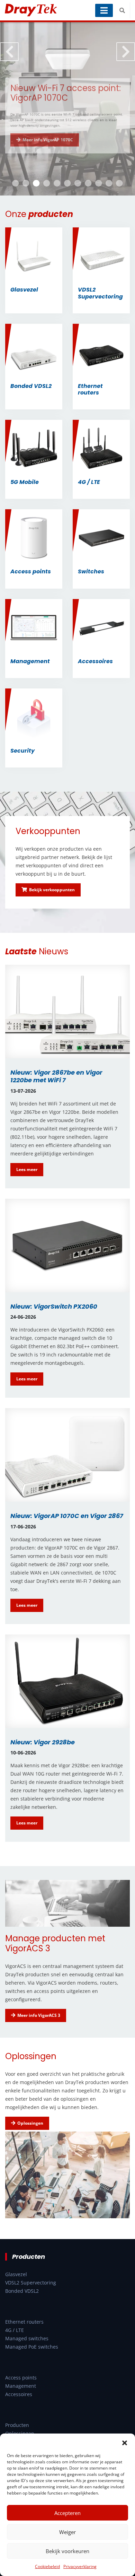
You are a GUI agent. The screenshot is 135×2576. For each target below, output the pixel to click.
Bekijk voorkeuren (67, 2551)
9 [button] (99, 183)
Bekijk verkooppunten (52, 890)
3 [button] (36, 183)
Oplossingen (30, 2123)
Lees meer (27, 1169)
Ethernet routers (24, 2322)
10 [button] (109, 183)
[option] (67, 109)
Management (21, 2386)
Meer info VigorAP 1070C (48, 143)
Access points (21, 2378)
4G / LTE (15, 2330)
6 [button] (67, 183)
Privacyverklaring (80, 2566)
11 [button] (119, 183)
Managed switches (27, 2338)
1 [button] (16, 183)
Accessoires (19, 2394)
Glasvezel (16, 2274)
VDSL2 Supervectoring (31, 2283)
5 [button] (57, 183)
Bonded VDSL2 (22, 2291)
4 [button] (47, 183)
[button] (125, 2442)
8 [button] (88, 183)
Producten (17, 2425)
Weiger (67, 2532)
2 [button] (26, 183)
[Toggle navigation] (104, 10)
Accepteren (67, 2513)
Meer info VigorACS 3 (39, 2015)
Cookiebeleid (47, 2566)
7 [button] (78, 183)
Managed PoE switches (32, 2347)
